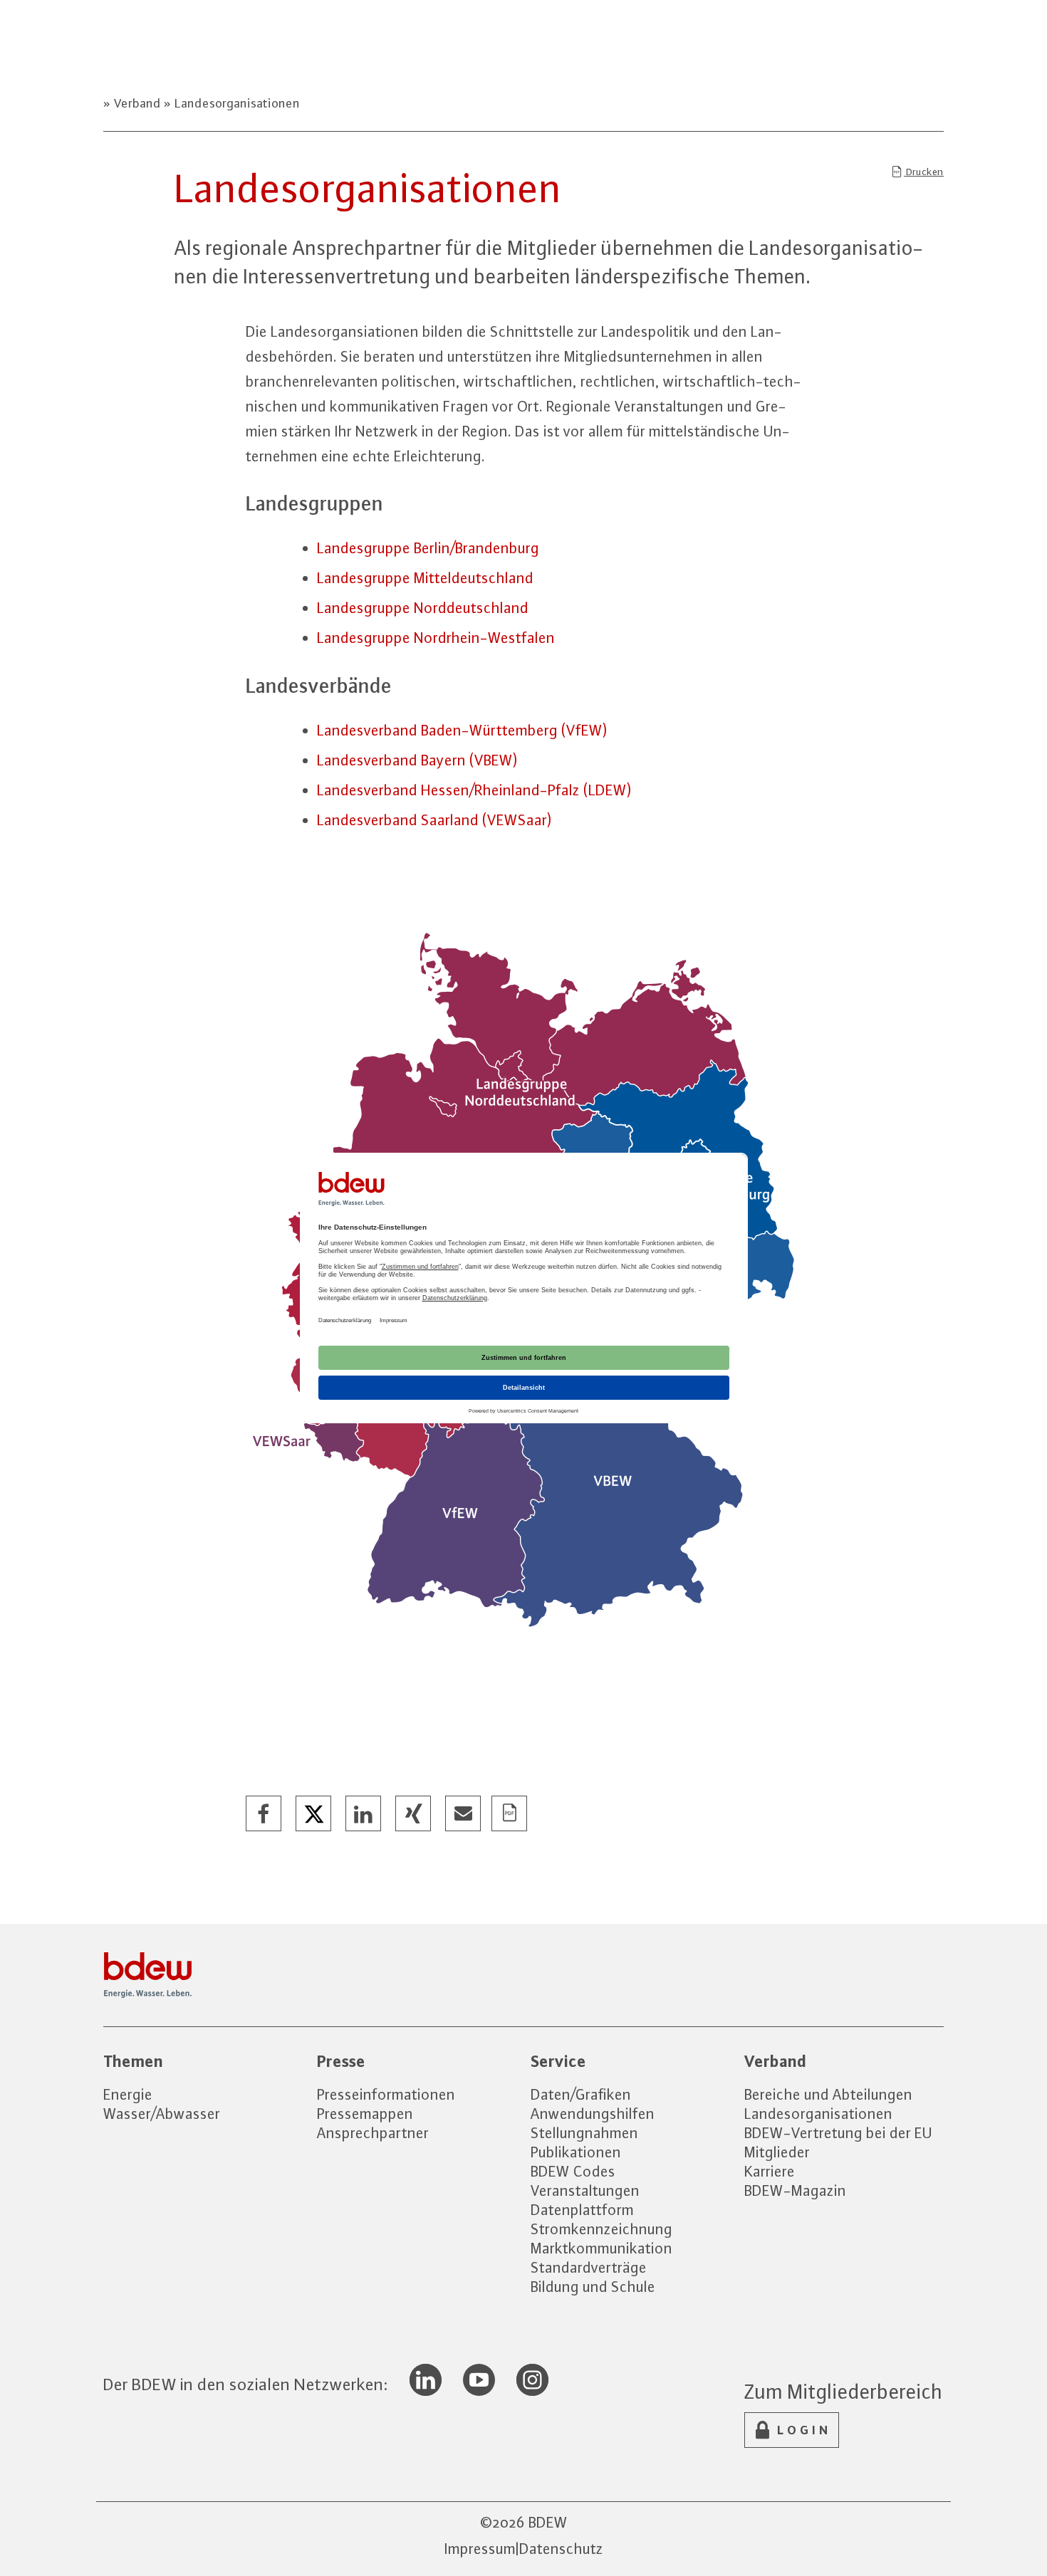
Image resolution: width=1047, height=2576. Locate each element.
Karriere (770, 2171)
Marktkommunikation (601, 2248)
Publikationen (576, 2152)
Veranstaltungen (585, 2190)
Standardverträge (589, 2267)
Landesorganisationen (236, 103)
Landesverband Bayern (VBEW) (417, 760)
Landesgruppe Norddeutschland (423, 608)
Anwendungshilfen (593, 2114)
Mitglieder (777, 2152)
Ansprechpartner (373, 2133)
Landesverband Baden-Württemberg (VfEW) (462, 730)
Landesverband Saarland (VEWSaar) (434, 820)
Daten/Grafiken (581, 2094)
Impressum (480, 2549)
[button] (264, 1814)
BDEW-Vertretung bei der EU (838, 2133)
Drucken (924, 172)
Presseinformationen (386, 2094)
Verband (137, 103)
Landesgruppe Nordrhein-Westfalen (436, 638)
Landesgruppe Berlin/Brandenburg (428, 548)
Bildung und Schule (593, 2287)
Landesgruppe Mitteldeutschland (425, 578)
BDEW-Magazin (795, 2190)
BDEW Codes (573, 2171)
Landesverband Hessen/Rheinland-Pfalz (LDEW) (474, 790)
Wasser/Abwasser (162, 2114)
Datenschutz (561, 2549)
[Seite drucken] (510, 1814)
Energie (128, 2094)
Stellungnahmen (584, 2133)
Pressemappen (365, 2114)
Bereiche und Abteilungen (828, 2094)
